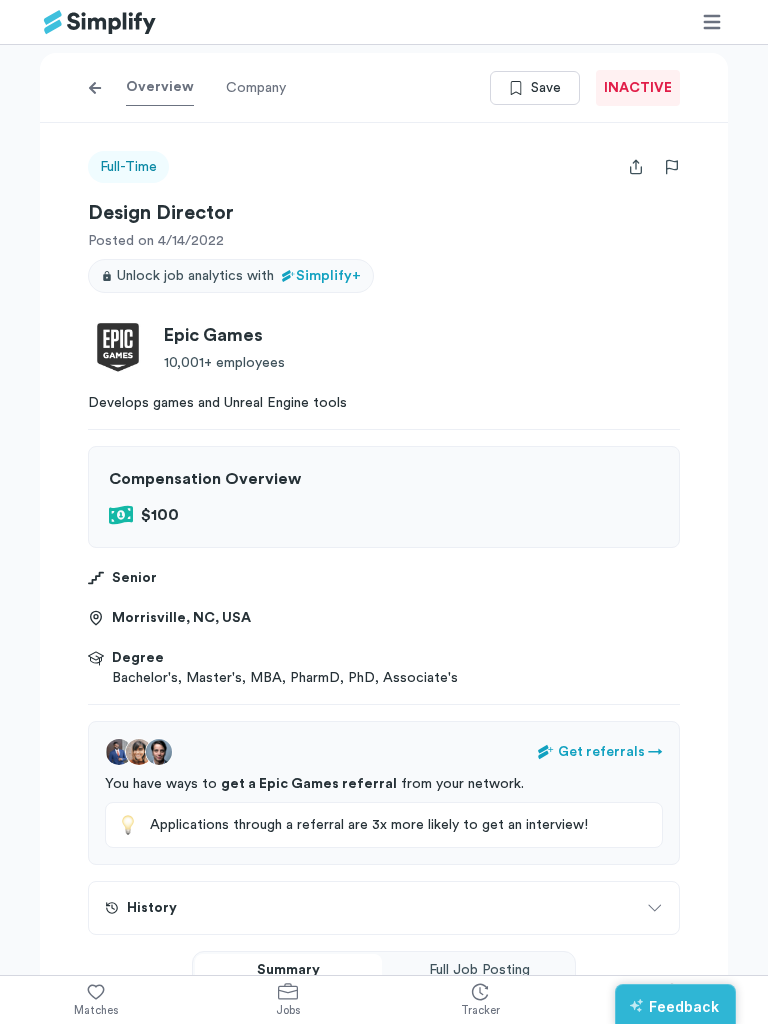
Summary (288, 970)
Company (256, 88)
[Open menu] (712, 22)
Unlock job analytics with (239, 276)
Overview (160, 87)
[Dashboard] (100, 22)
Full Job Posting (479, 970)
